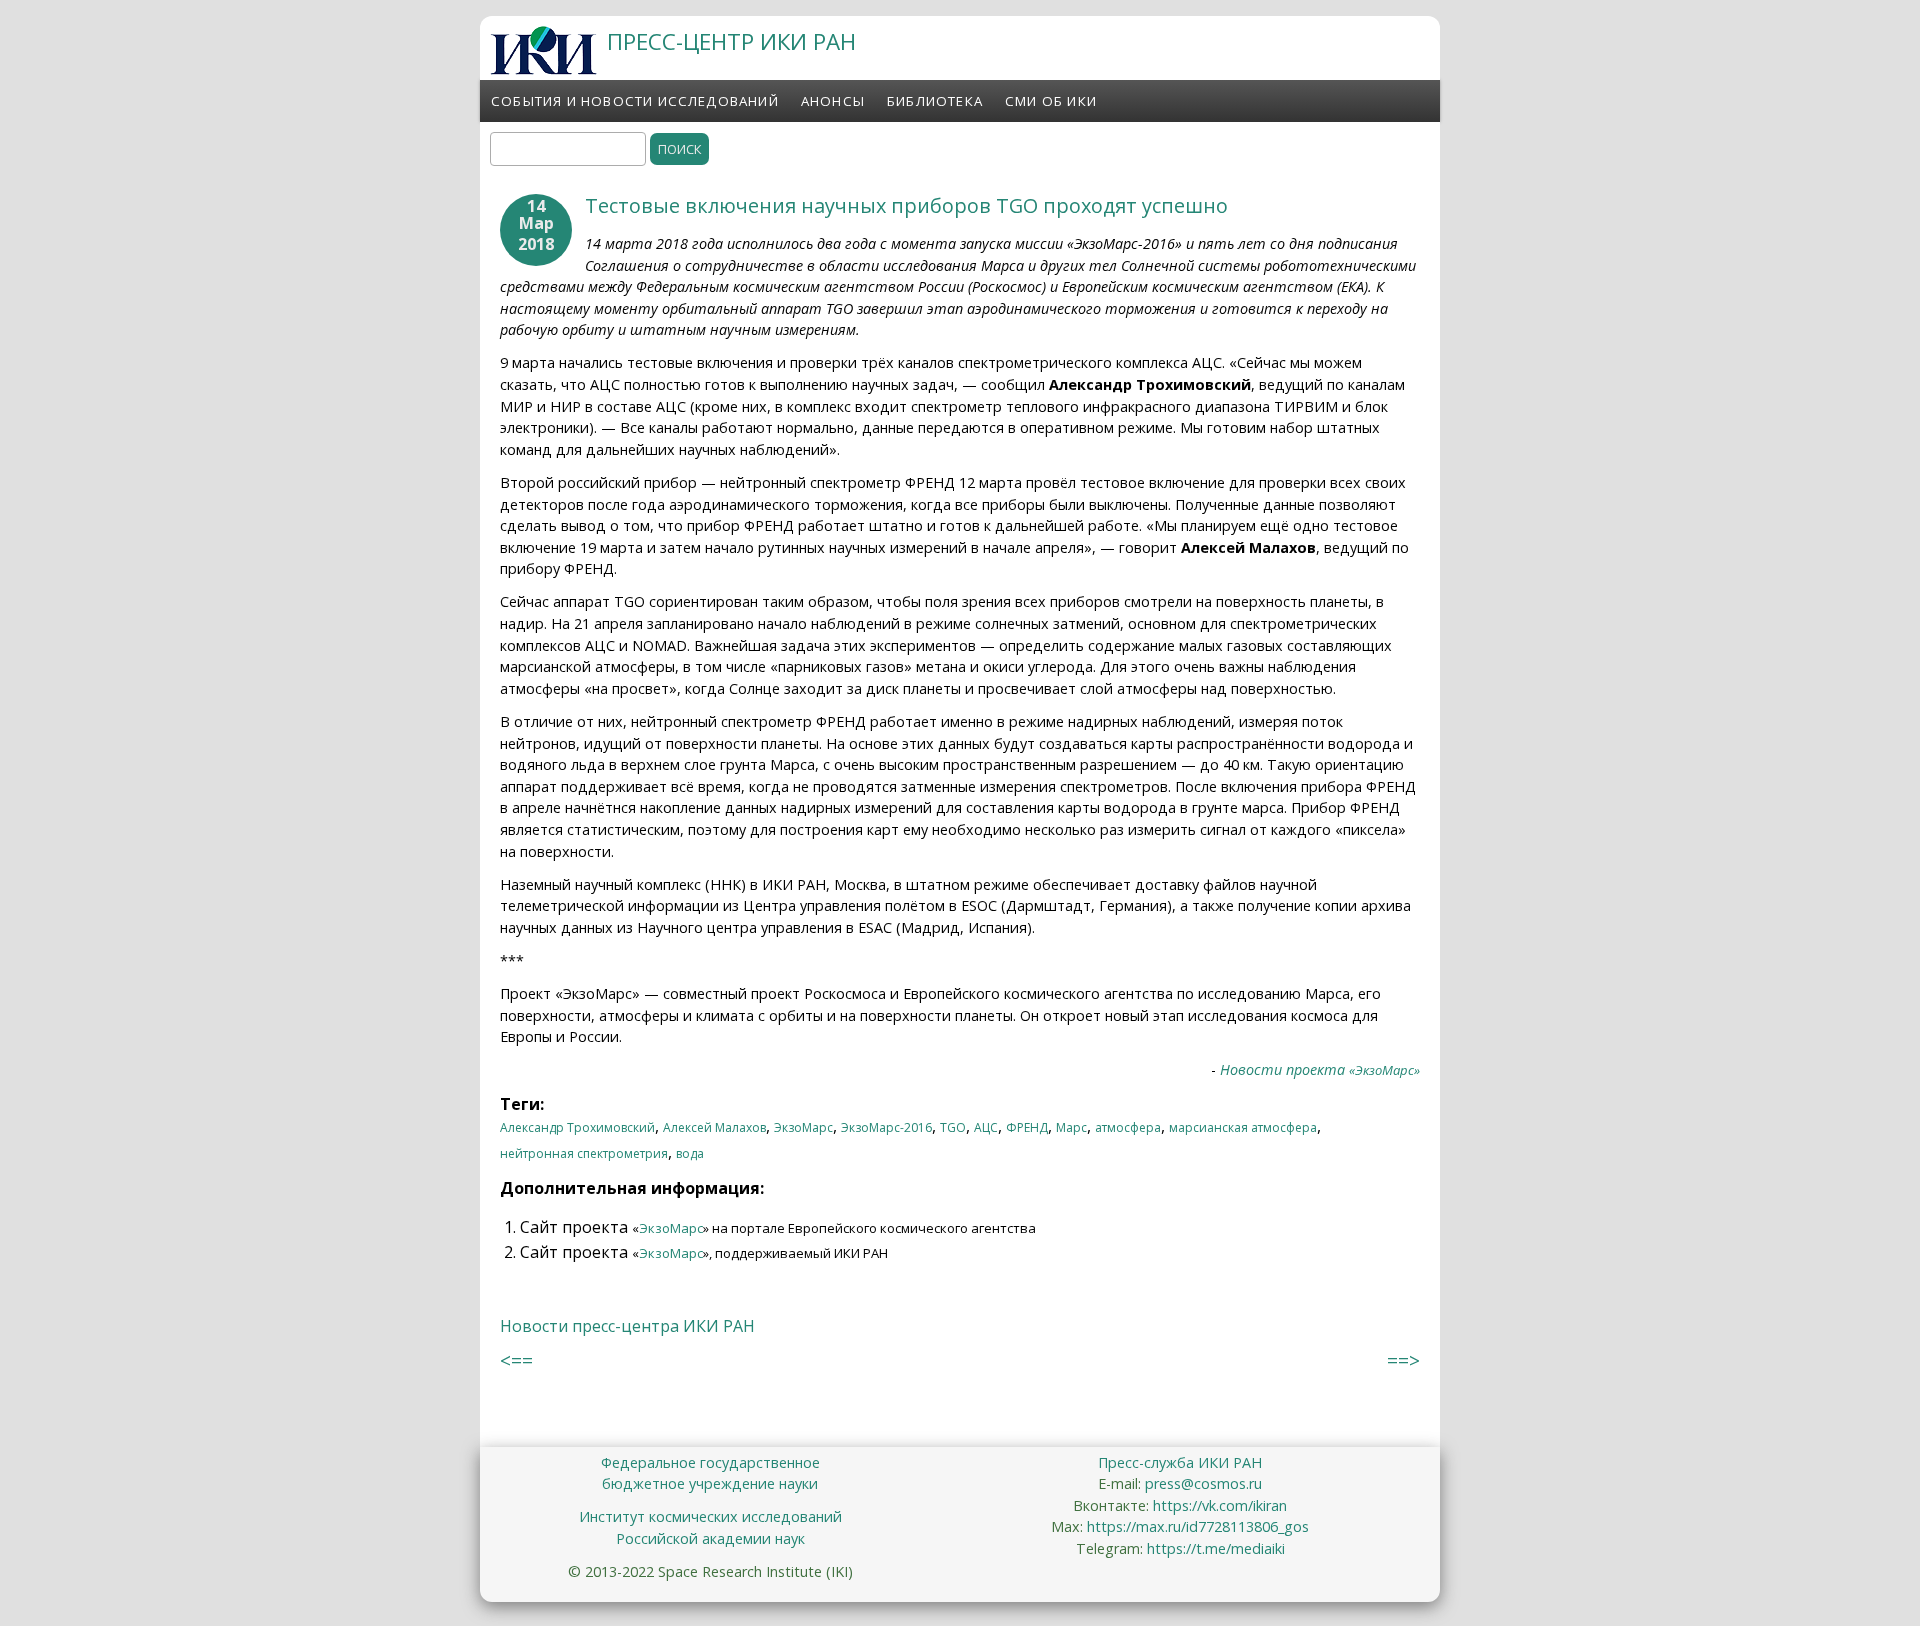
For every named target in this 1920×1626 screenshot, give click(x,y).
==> (1403, 1360)
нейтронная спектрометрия (584, 1153)
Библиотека (935, 101)
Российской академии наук (710, 1538)
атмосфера (1128, 1127)
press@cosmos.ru (1203, 1483)
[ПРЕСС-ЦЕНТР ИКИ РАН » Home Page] (543, 69)
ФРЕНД (1027, 1127)
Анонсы (833, 101)
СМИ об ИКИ (1051, 101)
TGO (953, 1127)
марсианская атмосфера (1243, 1127)
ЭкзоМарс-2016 (886, 1127)
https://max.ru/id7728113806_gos (1198, 1526)
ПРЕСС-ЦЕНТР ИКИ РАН (731, 41)
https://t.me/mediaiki (1216, 1548)
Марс (1071, 1127)
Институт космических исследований (710, 1516)
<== (516, 1360)
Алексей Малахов (714, 1127)
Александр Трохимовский (577, 1127)
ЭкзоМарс (803, 1127)
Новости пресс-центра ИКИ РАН (627, 1326)
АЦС (986, 1127)
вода (690, 1153)
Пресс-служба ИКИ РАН (1180, 1462)
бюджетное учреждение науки (710, 1483)
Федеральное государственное (710, 1462)
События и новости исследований (635, 101)
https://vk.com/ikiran (1220, 1505)
